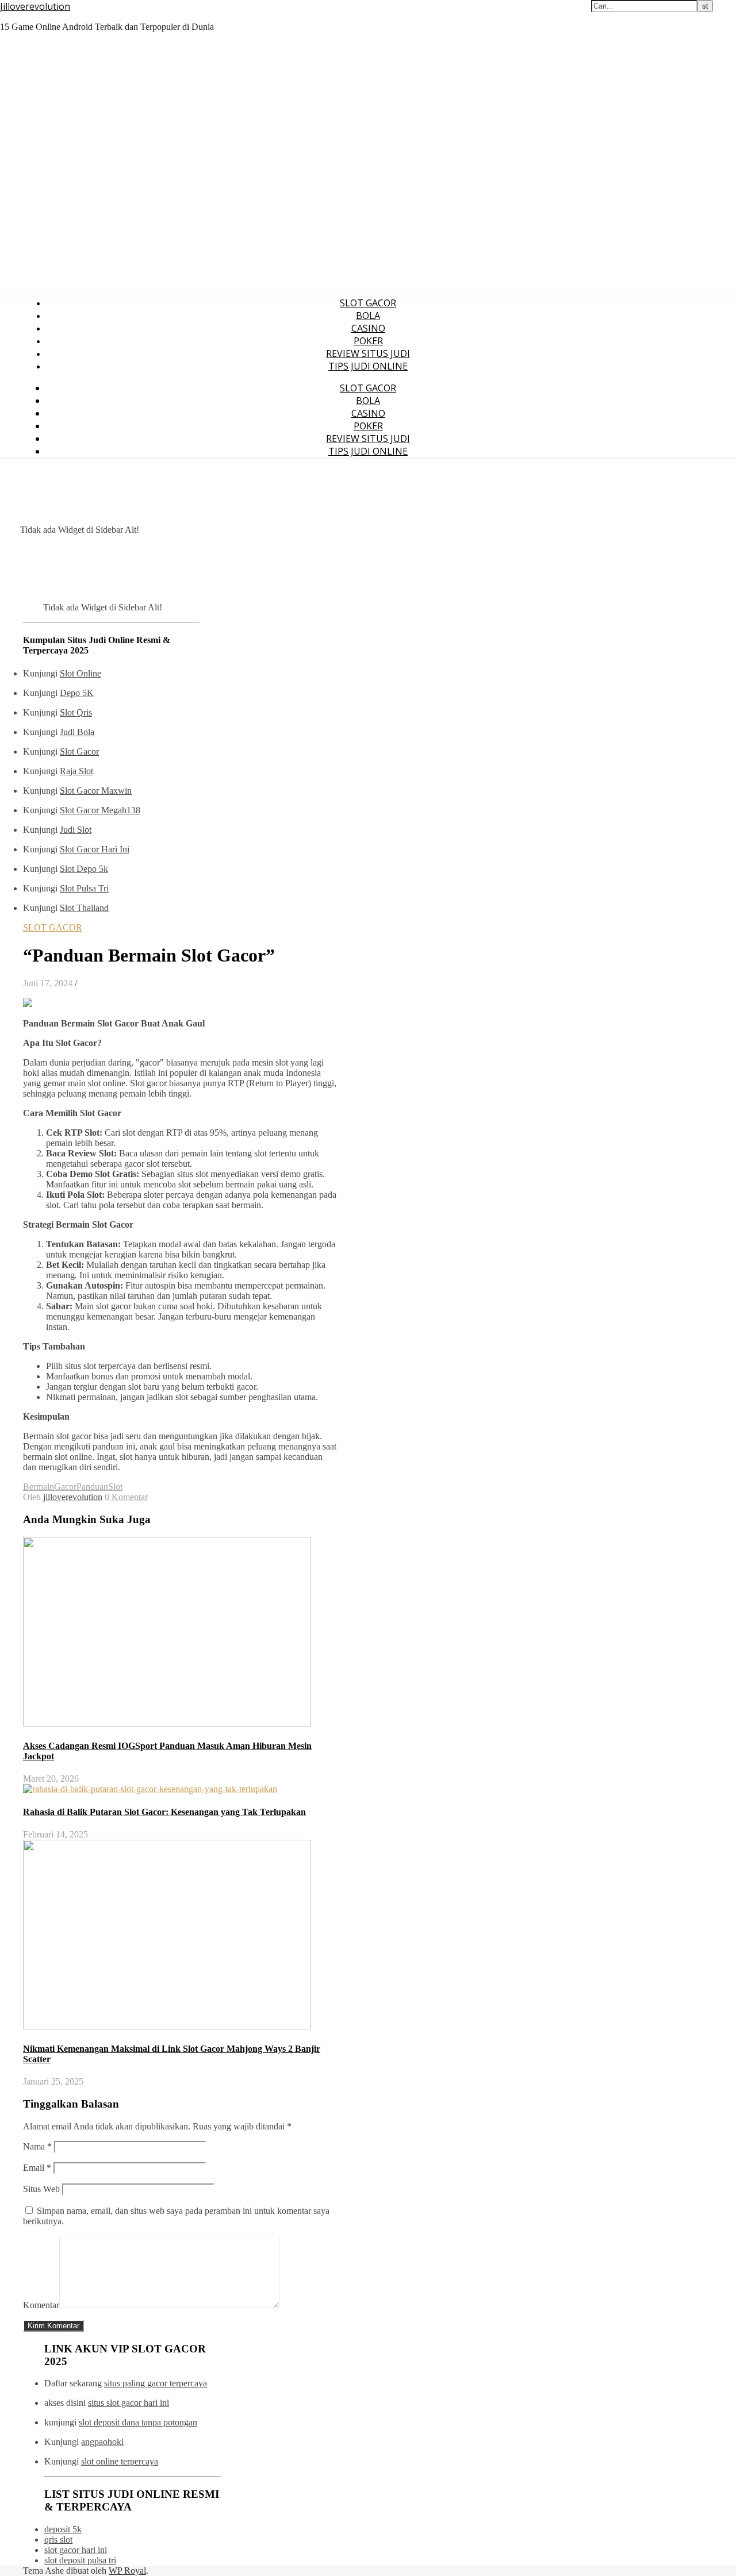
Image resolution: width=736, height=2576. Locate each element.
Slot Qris (76, 712)
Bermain (39, 1487)
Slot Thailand (84, 908)
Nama (37, 2146)
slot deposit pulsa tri (80, 2560)
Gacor (65, 1487)
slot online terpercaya (120, 2461)
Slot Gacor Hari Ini (95, 849)
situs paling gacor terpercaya (156, 2383)
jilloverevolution (73, 1497)
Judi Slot (76, 830)
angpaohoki (102, 2442)
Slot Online (80, 673)
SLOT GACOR (368, 303)
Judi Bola (77, 732)
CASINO (368, 328)
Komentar (41, 2305)
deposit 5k (63, 2529)
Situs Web (41, 2189)
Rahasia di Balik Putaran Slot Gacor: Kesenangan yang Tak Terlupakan (164, 1812)
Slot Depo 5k (84, 869)
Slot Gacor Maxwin (96, 791)
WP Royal (127, 2571)
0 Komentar (126, 1497)
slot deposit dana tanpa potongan (138, 2422)
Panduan (92, 1487)
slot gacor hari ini (76, 2550)
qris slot (58, 2540)
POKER (368, 341)
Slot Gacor (79, 751)
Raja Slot (76, 771)
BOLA (368, 316)
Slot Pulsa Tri (84, 888)
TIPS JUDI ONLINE (368, 366)
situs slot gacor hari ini (129, 2403)
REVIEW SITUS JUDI (368, 353)
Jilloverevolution (35, 6)
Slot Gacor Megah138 (100, 810)
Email (37, 2168)
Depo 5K (77, 693)
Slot (115, 1487)
